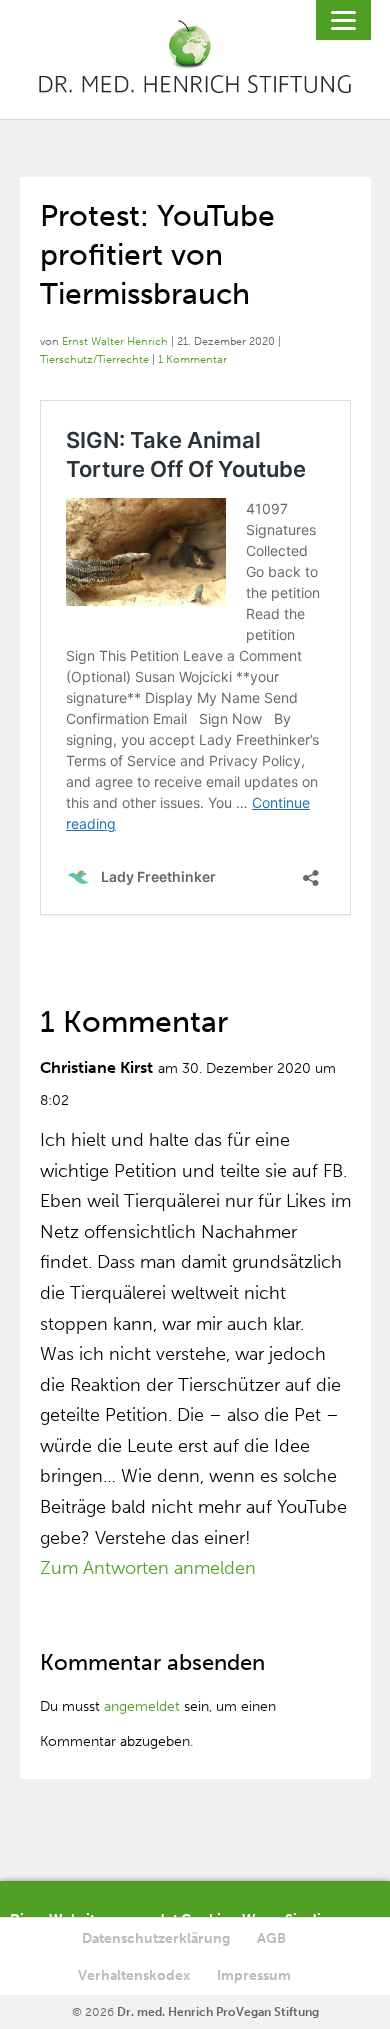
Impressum (254, 1975)
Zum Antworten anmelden (148, 1568)
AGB (271, 1938)
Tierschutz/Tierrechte (94, 359)
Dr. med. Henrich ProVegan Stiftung (218, 2012)
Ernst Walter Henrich (115, 341)
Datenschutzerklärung (156, 1938)
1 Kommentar (192, 359)
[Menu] (343, 20)
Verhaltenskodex (134, 1975)
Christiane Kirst (96, 1067)
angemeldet (142, 1706)
